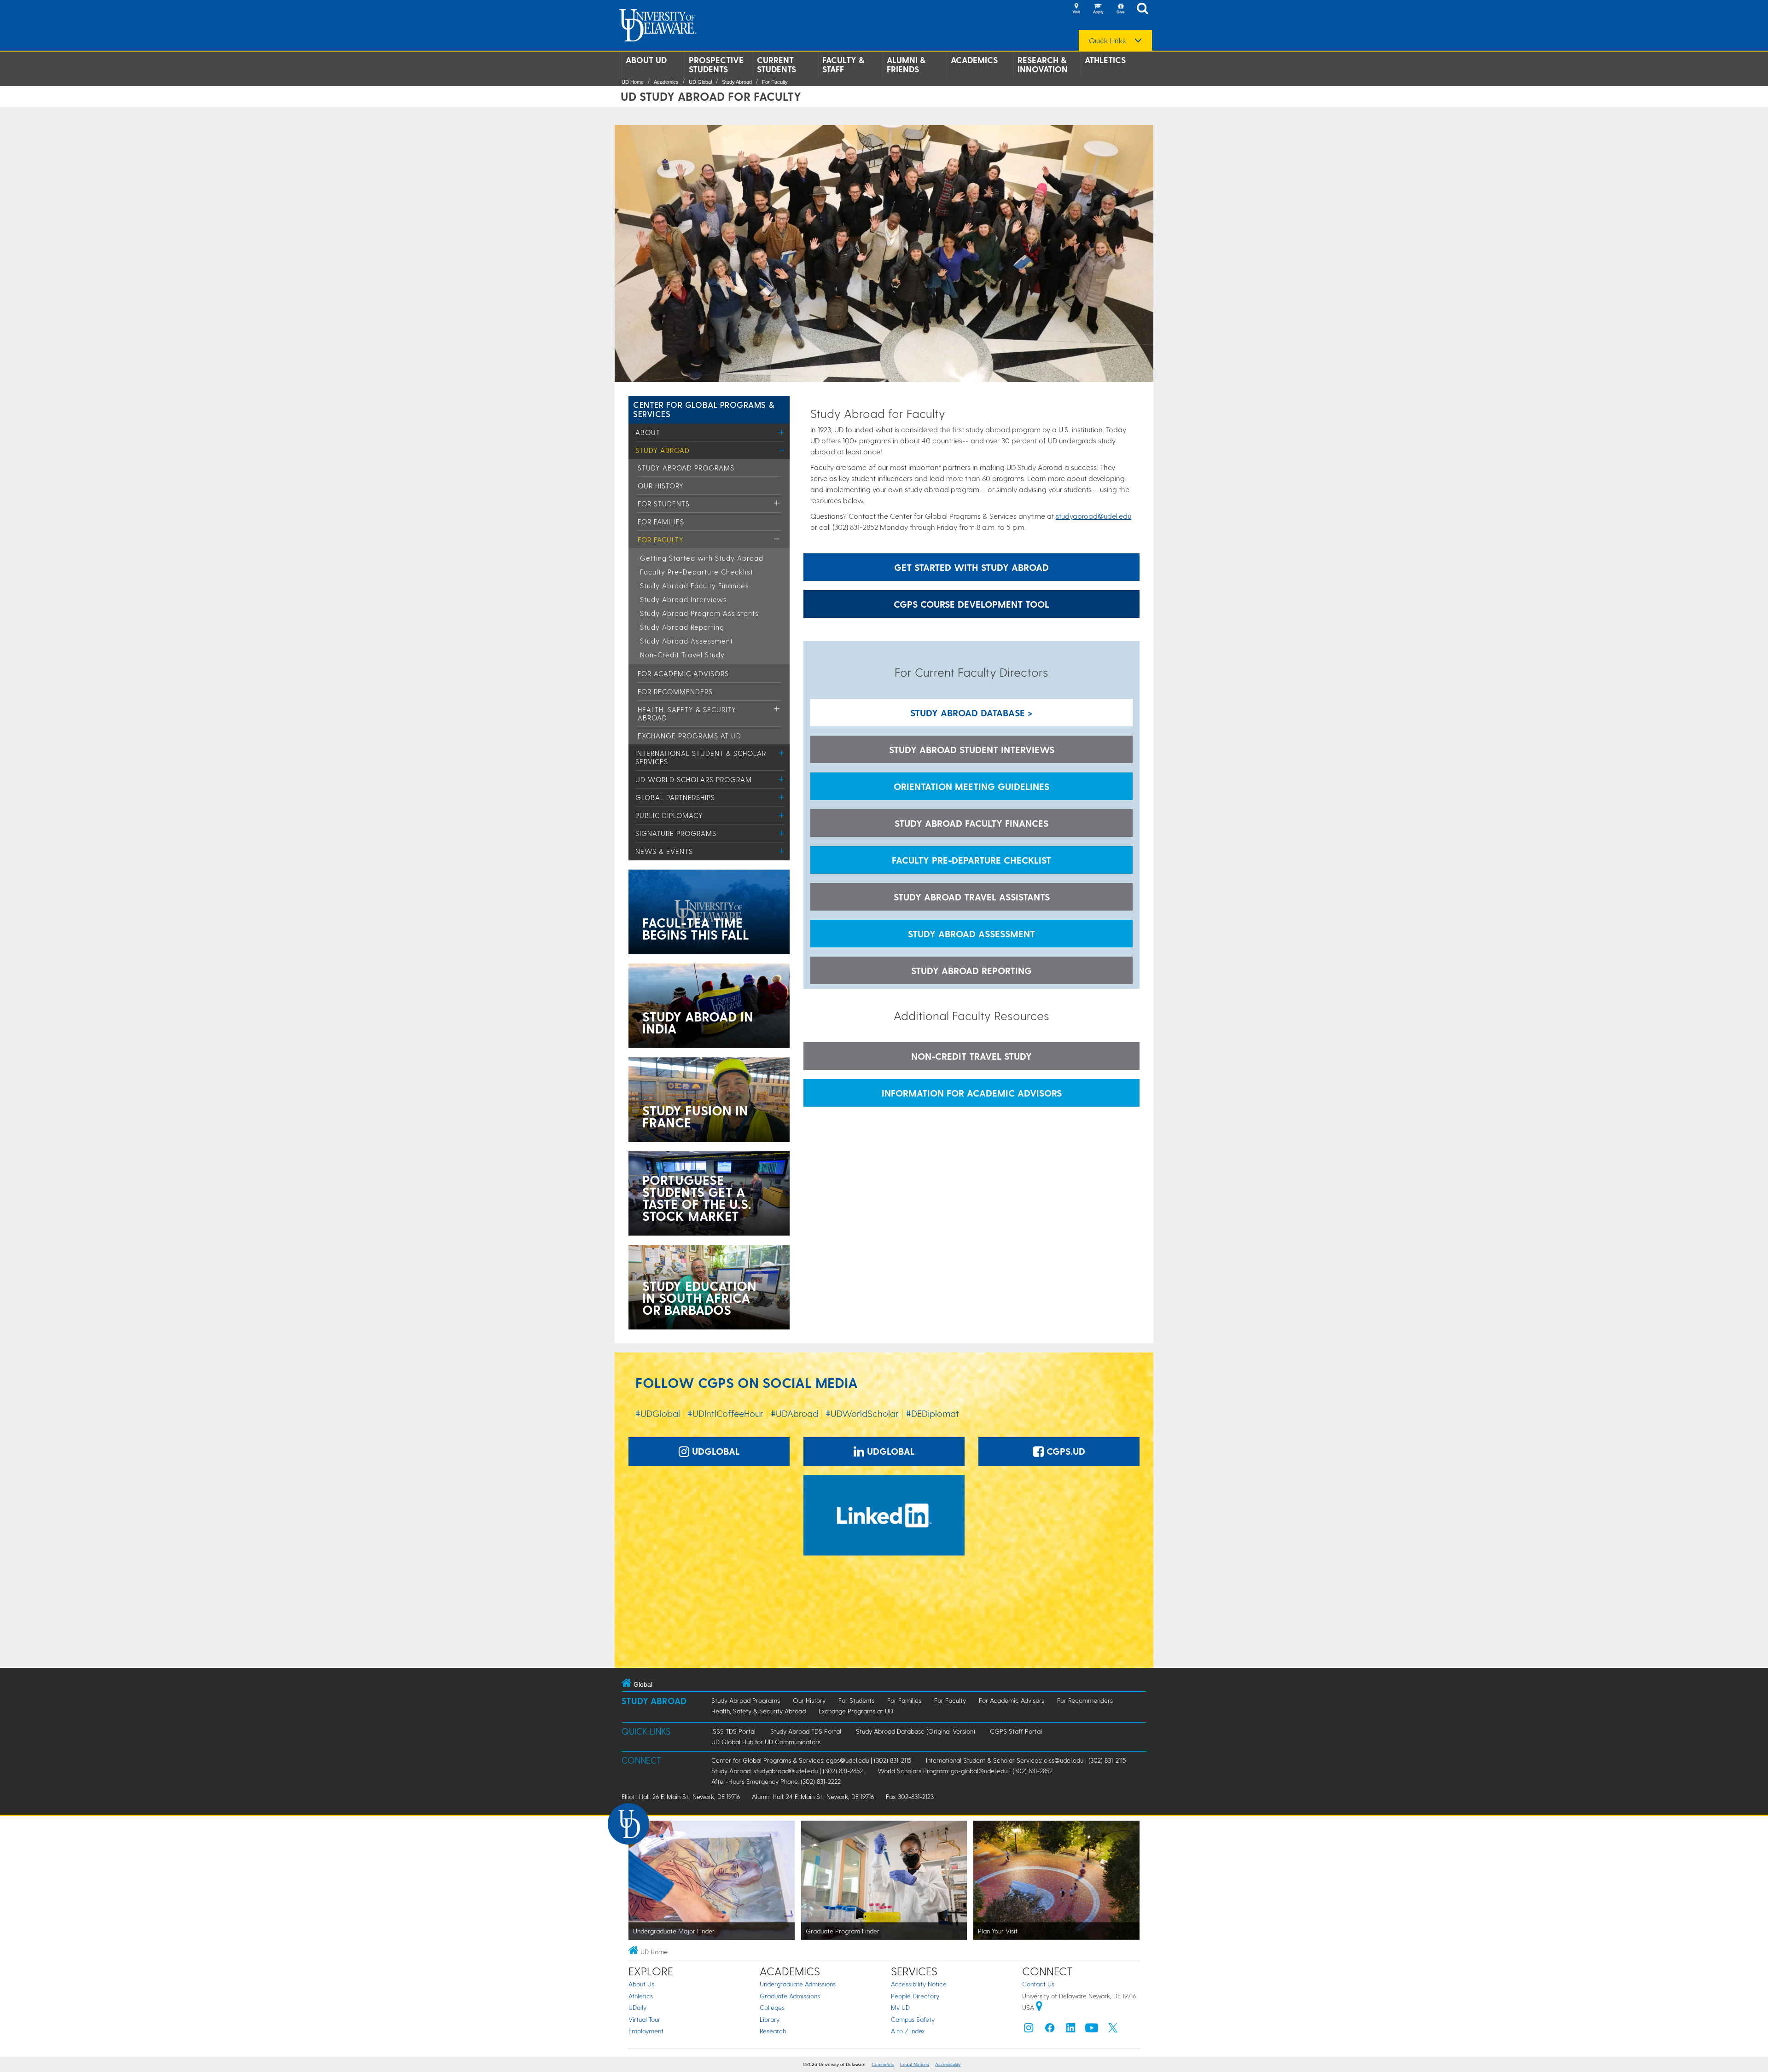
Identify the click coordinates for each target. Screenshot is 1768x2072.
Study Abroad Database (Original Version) (916, 1731)
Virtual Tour (644, 2019)
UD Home (633, 82)
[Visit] (1076, 9)
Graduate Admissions (790, 1996)
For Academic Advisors (683, 673)
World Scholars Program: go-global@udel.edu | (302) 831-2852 (965, 1771)
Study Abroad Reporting (682, 627)
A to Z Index (908, 2031)
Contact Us (1038, 1984)
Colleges (772, 2007)
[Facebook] (1050, 2030)
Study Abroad (737, 82)
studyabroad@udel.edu (1093, 516)
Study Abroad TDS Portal (806, 1731)
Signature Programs (676, 833)
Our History (661, 486)
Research (773, 2031)
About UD (646, 60)
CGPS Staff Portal (1016, 1731)
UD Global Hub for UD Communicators (766, 1742)
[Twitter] (1113, 2030)
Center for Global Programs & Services (704, 409)
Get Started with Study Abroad (971, 567)
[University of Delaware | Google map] (1039, 2007)
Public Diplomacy (669, 815)
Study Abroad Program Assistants (699, 613)
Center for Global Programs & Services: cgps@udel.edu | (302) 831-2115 (811, 1760)
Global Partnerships (675, 797)
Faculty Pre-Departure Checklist (697, 572)
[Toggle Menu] (782, 432)
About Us (641, 1984)
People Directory (915, 1996)
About (648, 432)
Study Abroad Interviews (683, 599)
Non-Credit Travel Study (682, 655)
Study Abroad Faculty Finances (695, 586)
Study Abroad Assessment (686, 641)
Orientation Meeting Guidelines (971, 786)
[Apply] (1098, 9)
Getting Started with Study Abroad (702, 558)
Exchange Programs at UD (689, 736)
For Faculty (775, 82)
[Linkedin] (1071, 2030)
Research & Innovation (1043, 64)
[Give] (1120, 9)
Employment (646, 2031)
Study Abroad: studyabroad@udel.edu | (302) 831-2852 (787, 1771)
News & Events (664, 851)
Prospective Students (716, 64)
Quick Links (1107, 41)
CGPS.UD (1064, 1451)
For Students (664, 504)
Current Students (776, 64)
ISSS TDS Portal (733, 1731)
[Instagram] (1029, 2030)
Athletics (1105, 60)
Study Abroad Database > (971, 713)
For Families (661, 522)
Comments (883, 2064)
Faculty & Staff (843, 64)
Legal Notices (915, 2064)
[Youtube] (1092, 2030)
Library (770, 2019)
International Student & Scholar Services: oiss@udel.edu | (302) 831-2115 (1026, 1760)
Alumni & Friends (906, 64)
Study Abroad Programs (686, 468)
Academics (974, 60)
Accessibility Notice (919, 1984)
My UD (900, 2007)
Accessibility (948, 2064)
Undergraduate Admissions (798, 1984)
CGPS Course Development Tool (971, 604)
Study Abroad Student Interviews (972, 749)
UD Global (700, 82)
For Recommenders (675, 691)
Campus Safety (913, 2019)
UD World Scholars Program (694, 779)
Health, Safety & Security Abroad (759, 1711)
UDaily (637, 2007)
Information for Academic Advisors (972, 1093)
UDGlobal (715, 1451)
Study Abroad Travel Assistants (972, 897)
